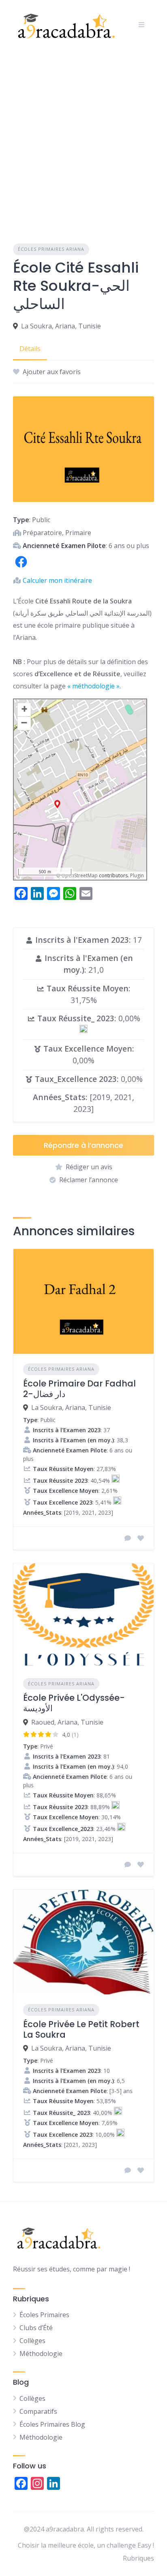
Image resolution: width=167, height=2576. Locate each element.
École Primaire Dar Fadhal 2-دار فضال (79, 1389)
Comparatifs (38, 2411)
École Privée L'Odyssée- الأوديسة (74, 1703)
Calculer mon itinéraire (57, 580)
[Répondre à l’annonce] (128, 1538)
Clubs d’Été (36, 2328)
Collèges (32, 2341)
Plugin (136, 875)
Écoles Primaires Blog (52, 2424)
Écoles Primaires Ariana (51, 249)
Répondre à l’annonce (83, 1145)
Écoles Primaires (44, 2315)
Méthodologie (41, 2354)
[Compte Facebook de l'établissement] (21, 567)
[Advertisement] (83, 137)
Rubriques (138, 2558)
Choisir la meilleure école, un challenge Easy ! (86, 2545)
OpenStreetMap (79, 875)
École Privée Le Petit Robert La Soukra (81, 2029)
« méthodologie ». (94, 686)
